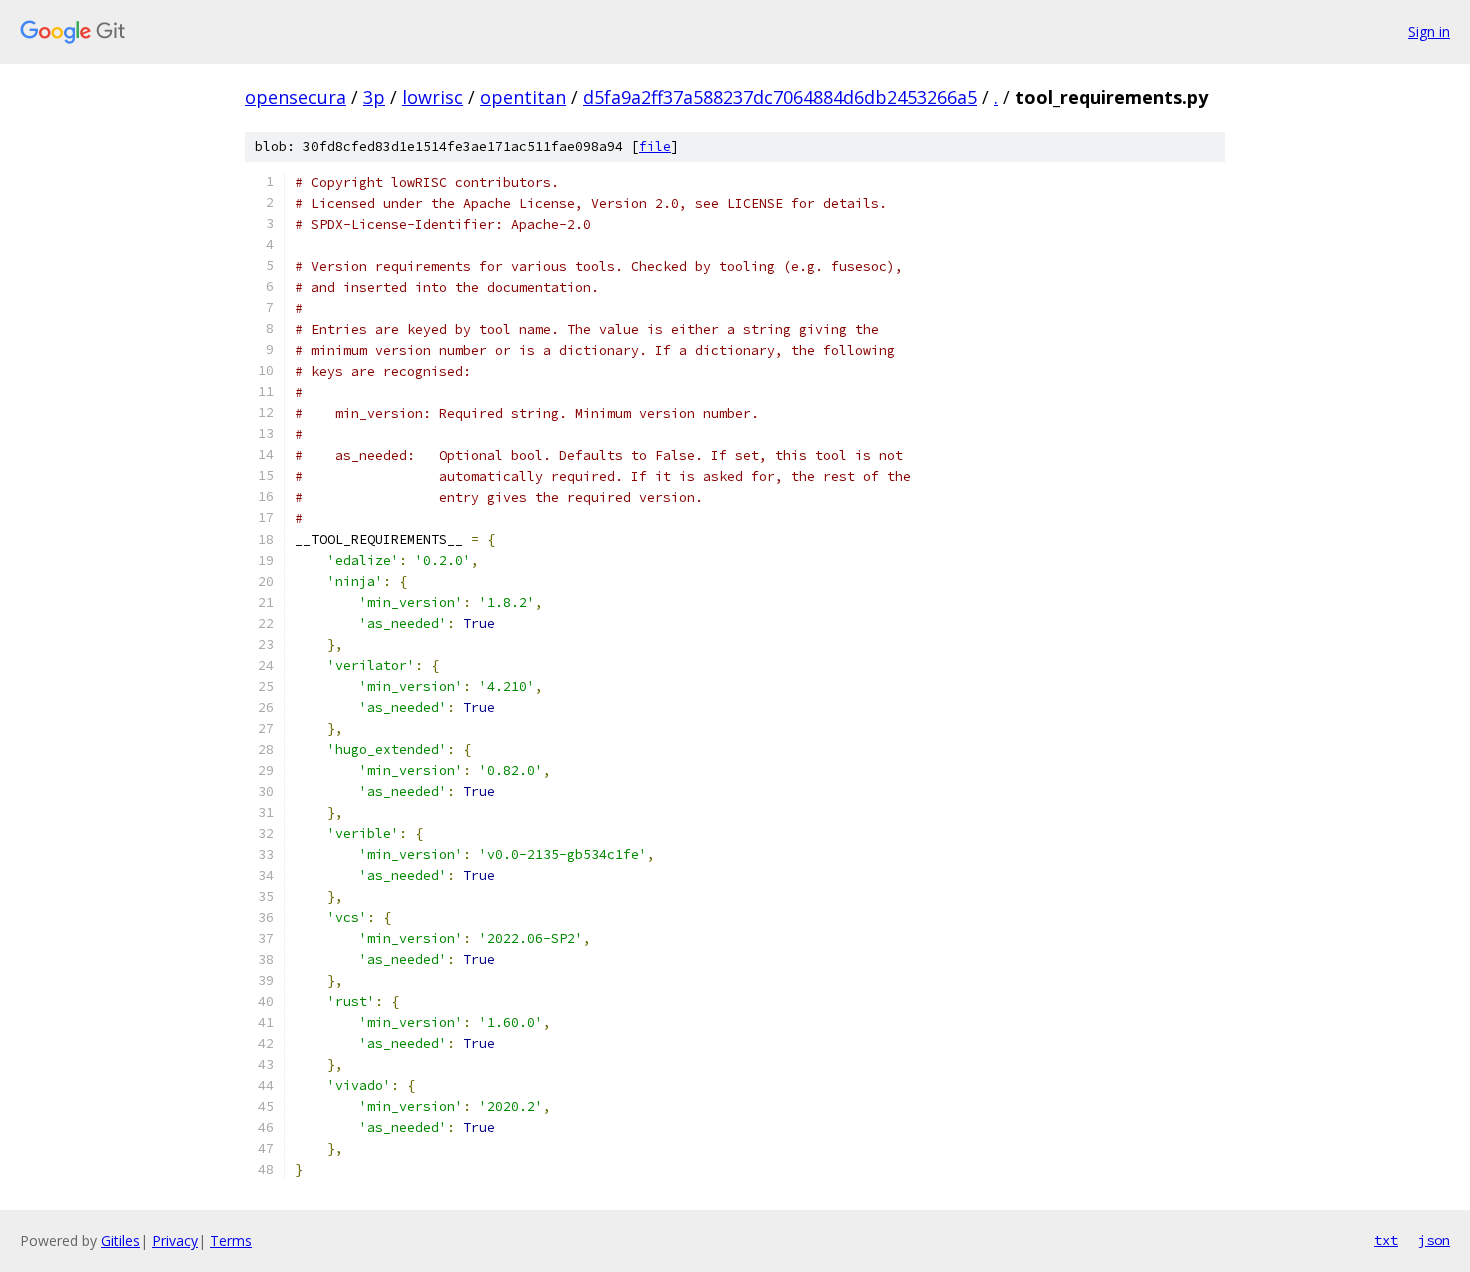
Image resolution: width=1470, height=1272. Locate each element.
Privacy (175, 1240)
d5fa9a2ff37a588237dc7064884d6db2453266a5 (780, 97)
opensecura (295, 97)
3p (374, 97)
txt (1386, 1240)
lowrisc (432, 97)
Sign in (1429, 31)
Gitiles (120, 1240)
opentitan (523, 97)
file (655, 146)
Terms (231, 1240)
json (1434, 1240)
